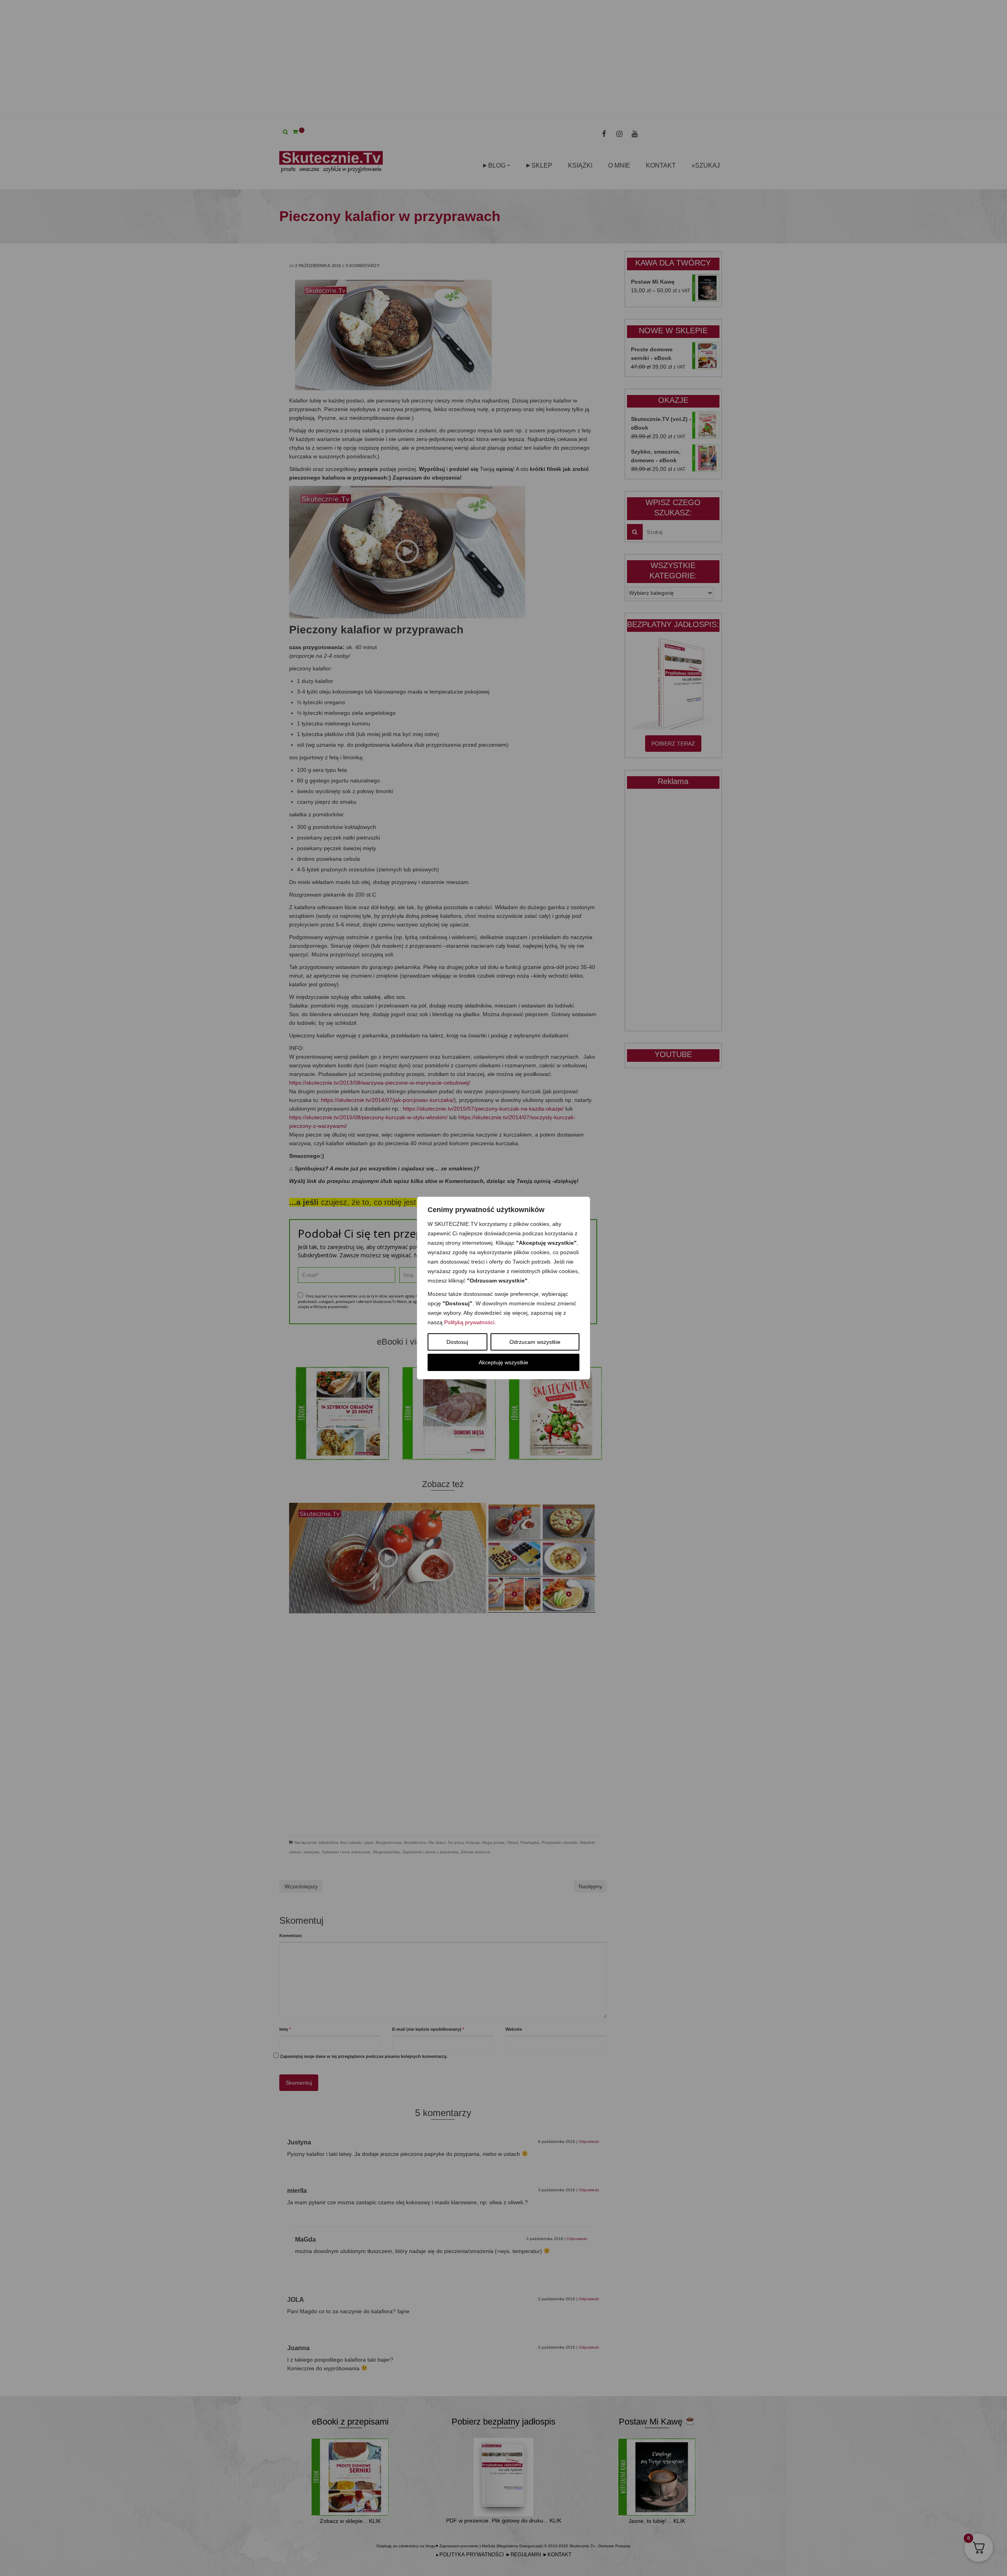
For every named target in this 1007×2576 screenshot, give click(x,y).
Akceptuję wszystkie (503, 1362)
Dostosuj (457, 1342)
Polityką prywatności (469, 1322)
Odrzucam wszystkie (535, 1342)
